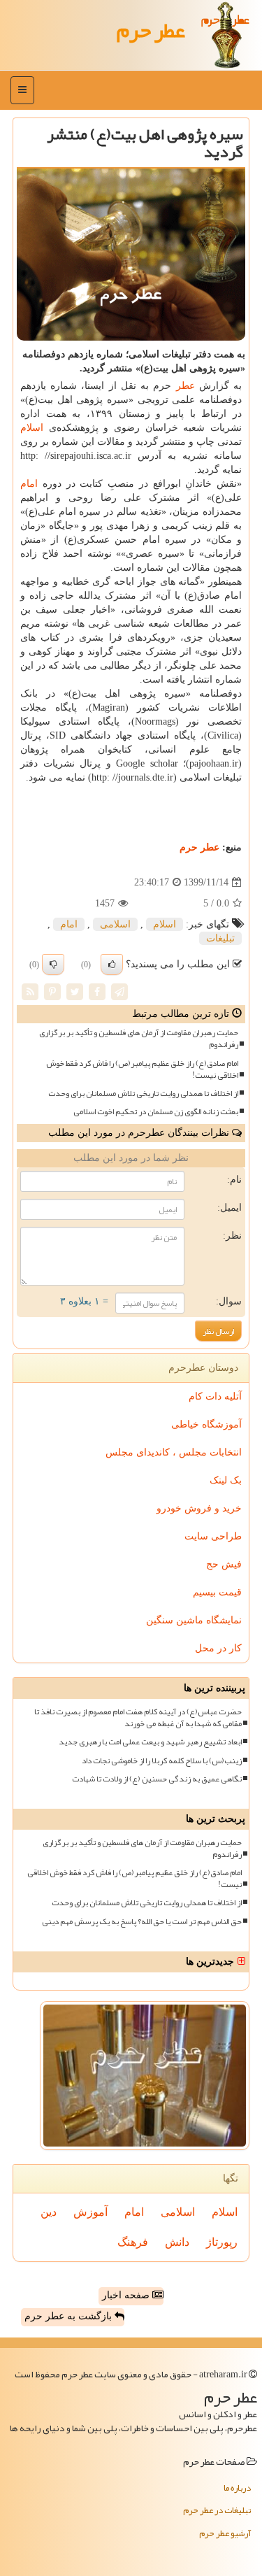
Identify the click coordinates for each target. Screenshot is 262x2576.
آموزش (90, 2212)
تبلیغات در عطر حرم (217, 2510)
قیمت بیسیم (217, 1592)
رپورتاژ (222, 2242)
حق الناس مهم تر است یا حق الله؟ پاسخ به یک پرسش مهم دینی (142, 1922)
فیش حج (224, 1564)
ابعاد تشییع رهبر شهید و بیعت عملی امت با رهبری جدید (150, 1742)
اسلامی (115, 924)
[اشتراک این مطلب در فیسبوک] (97, 991)
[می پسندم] (112, 965)
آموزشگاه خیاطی (206, 1424)
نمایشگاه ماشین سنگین (194, 1620)
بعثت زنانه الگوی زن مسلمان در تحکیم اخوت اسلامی (156, 1112)
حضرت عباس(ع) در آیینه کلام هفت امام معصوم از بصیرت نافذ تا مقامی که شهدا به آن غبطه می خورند (138, 1718)
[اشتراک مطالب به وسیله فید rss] (30, 991)
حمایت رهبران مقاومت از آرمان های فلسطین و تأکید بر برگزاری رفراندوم (139, 1039)
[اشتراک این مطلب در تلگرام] (119, 991)
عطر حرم (151, 30)
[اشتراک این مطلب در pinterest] (52, 991)
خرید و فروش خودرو (199, 1508)
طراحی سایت (213, 1536)
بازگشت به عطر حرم (70, 2316)
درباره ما (237, 2488)
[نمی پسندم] (53, 965)
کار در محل (218, 1648)
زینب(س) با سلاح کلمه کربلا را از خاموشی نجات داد (162, 1761)
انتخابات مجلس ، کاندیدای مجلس (174, 1452)
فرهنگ (133, 2242)
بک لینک (226, 1480)
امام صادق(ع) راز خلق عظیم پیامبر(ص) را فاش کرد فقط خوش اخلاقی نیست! (142, 1069)
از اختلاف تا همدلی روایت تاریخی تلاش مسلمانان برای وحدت (143, 1094)
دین (49, 2212)
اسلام (32, 428)
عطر (185, 386)
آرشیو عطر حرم (225, 2533)
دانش (177, 2242)
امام (29, 484)
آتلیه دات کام (215, 1396)
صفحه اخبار (127, 2295)
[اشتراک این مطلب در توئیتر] (75, 991)
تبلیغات (220, 938)
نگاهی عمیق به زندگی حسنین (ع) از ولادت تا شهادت (157, 1779)
